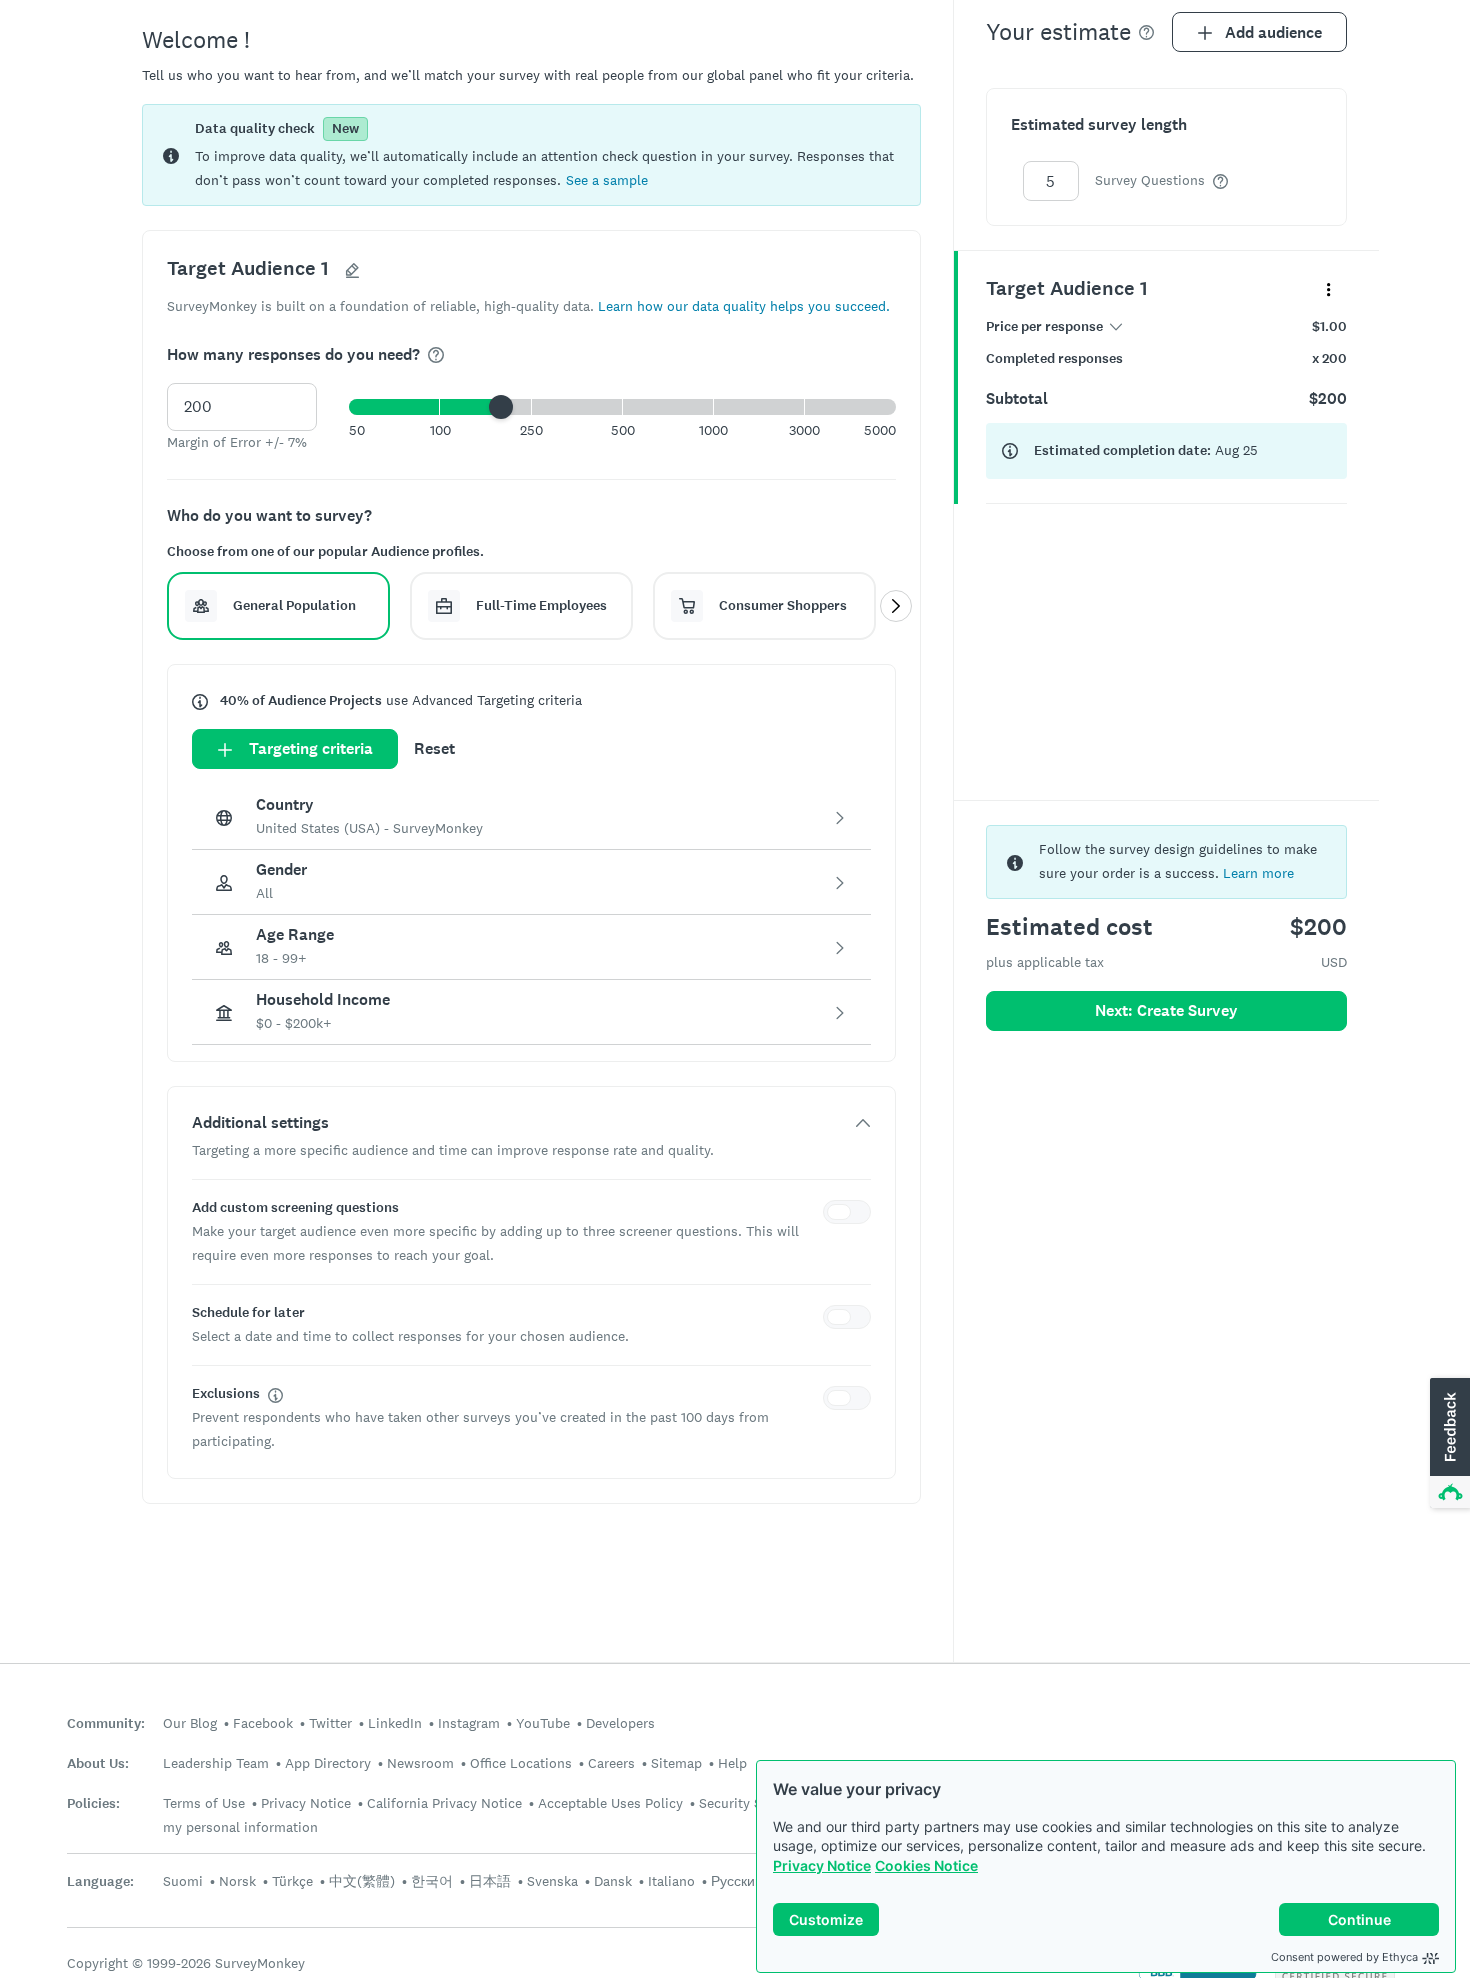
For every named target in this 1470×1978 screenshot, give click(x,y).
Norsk (237, 1881)
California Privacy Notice (444, 1803)
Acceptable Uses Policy (610, 1803)
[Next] (896, 606)
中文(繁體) (362, 1881)
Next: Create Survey (1166, 1010)
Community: (106, 1723)
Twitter (330, 1723)
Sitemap (676, 1763)
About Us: (98, 1763)
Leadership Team (216, 1763)
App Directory (328, 1763)
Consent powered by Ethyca (1344, 1957)
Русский (737, 1881)
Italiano (671, 1881)
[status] (531, 155)
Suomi (183, 1881)
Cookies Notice (926, 1865)
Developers (620, 1723)
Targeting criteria (311, 748)
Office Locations (521, 1763)
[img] (436, 355)
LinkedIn (395, 1723)
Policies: (93, 1803)
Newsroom (420, 1763)
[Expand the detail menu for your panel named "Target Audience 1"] (1328, 288)
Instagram (469, 1723)
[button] (607, 179)
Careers (611, 1763)
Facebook (263, 1723)
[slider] (501, 407)
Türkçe (292, 1881)
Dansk (613, 1881)
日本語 (490, 1881)
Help (732, 1763)
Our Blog (190, 1723)
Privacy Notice (822, 1865)
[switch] (851, 1215)
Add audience (1273, 32)
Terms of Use (204, 1803)
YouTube (543, 1723)
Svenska (552, 1881)
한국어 (432, 1881)
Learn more (1258, 873)
